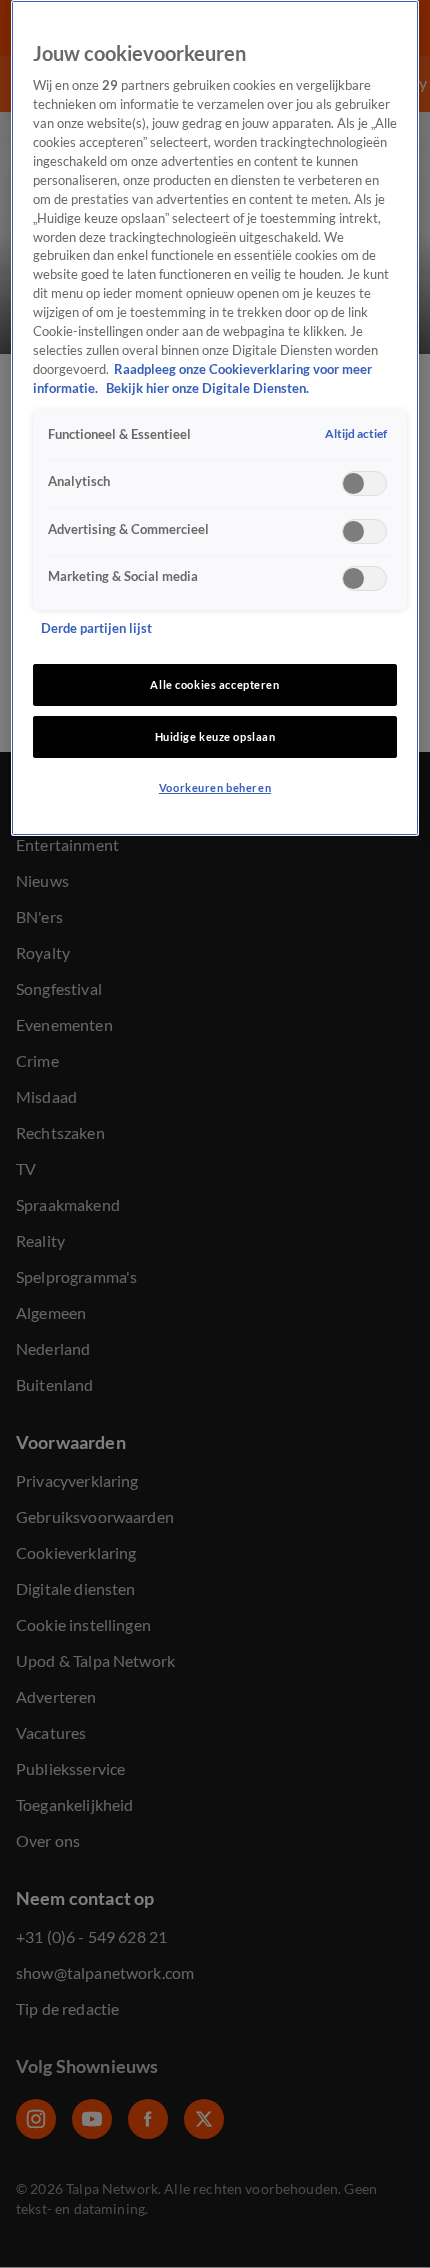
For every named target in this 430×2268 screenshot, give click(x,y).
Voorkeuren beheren (215, 787)
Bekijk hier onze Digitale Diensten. (207, 388)
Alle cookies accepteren (214, 684)
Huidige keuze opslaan (215, 736)
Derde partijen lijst (96, 628)
